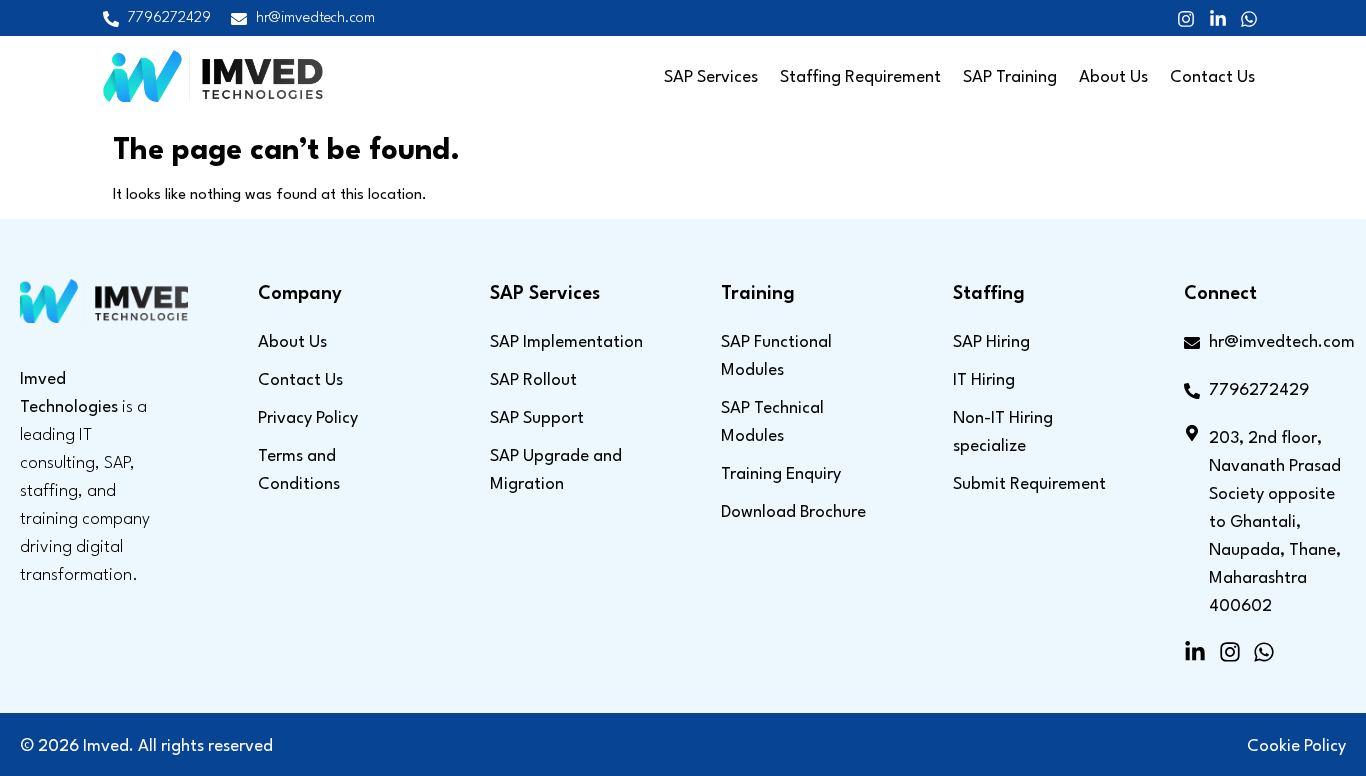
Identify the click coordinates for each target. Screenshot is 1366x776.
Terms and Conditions (299, 470)
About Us (1113, 77)
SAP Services (711, 77)
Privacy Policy (308, 418)
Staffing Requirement (860, 77)
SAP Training (1010, 77)
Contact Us (1212, 77)
